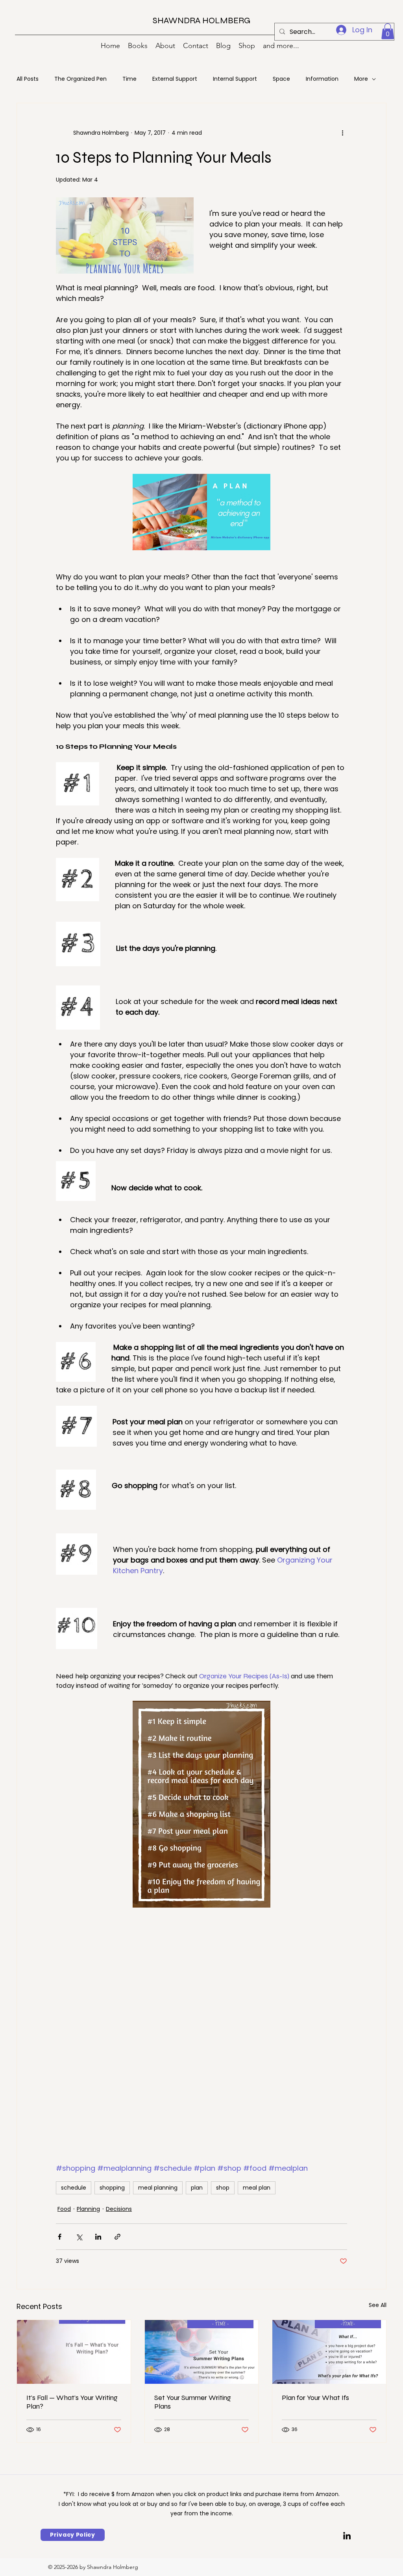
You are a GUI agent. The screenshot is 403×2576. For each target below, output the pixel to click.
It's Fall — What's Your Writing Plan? (72, 2402)
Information (322, 79)
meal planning (158, 2188)
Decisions (119, 2209)
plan (197, 2188)
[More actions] (342, 133)
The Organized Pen (80, 79)
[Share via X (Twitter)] (79, 2237)
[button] (388, 31)
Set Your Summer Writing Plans (193, 2402)
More (361, 79)
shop (223, 2188)
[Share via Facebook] (60, 2237)
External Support (175, 79)
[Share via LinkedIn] (98, 2237)
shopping (112, 2188)
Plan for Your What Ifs (315, 2398)
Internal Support (235, 79)
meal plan (257, 2188)
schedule (74, 2188)
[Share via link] (117, 2237)
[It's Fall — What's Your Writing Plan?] (74, 2352)
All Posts (28, 79)
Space (281, 79)
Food (64, 2209)
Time (129, 79)
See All (378, 2305)
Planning (88, 2209)
